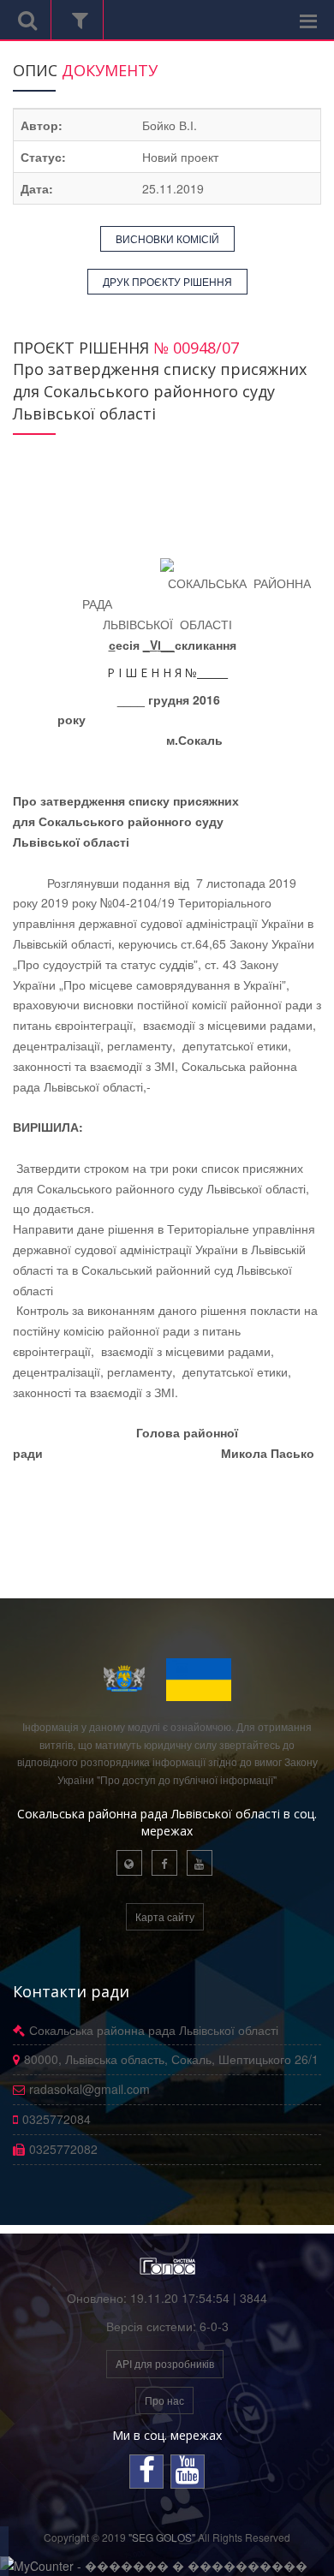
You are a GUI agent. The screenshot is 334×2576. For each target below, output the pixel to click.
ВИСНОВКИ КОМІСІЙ (167, 238)
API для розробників (165, 2363)
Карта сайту (165, 1916)
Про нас (164, 2400)
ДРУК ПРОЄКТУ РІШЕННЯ (167, 281)
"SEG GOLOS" (162, 2537)
